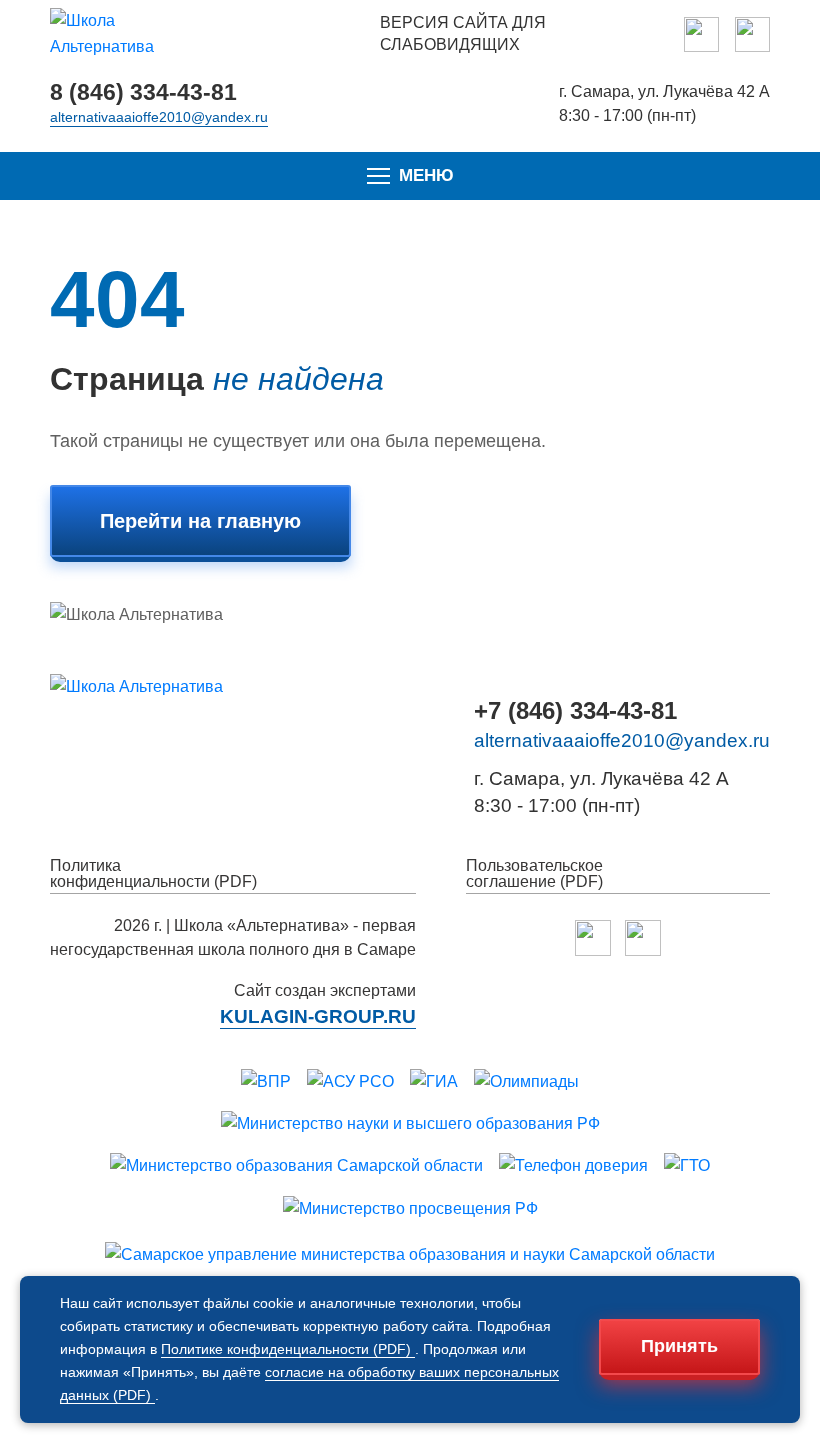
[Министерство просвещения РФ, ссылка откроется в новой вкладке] (410, 1209)
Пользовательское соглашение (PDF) (534, 874)
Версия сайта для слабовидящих (463, 33)
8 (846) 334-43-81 (143, 92)
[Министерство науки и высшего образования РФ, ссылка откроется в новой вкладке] (410, 1124)
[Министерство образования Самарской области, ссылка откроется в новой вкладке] (296, 1166)
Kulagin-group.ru (318, 1017)
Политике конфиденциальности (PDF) (288, 1349)
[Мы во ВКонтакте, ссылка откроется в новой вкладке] (752, 34)
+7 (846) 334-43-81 (575, 711)
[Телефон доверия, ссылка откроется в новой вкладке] (573, 1166)
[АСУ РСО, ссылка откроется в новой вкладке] (350, 1082)
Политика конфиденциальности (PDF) (153, 874)
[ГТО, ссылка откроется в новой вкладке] (687, 1166)
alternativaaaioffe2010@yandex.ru (159, 117)
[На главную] (125, 34)
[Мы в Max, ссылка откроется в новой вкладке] (701, 34)
